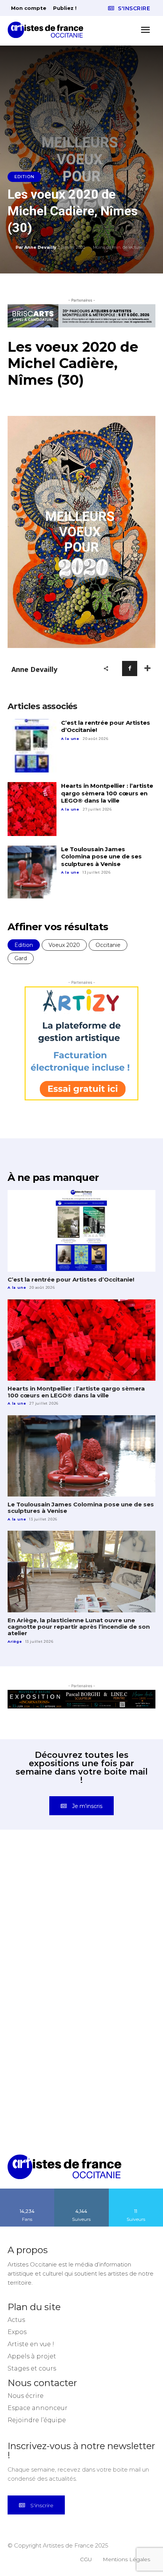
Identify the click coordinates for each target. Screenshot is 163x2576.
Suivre (81, 2191)
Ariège (15, 1641)
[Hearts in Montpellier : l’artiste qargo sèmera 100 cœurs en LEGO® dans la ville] (32, 809)
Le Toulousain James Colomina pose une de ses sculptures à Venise (101, 857)
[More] (147, 668)
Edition (24, 177)
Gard (21, 958)
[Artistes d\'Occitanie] (48, 30)
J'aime (27, 2191)
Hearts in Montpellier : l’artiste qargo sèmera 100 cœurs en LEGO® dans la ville (107, 793)
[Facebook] (130, 668)
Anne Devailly (40, 247)
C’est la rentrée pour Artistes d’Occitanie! (106, 726)
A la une (70, 739)
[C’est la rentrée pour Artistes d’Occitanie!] (32, 746)
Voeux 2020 (64, 945)
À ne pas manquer (53, 1177)
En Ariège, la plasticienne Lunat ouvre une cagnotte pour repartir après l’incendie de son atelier (79, 1627)
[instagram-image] (45, 1889)
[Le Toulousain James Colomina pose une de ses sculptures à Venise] (32, 872)
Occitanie (108, 945)
